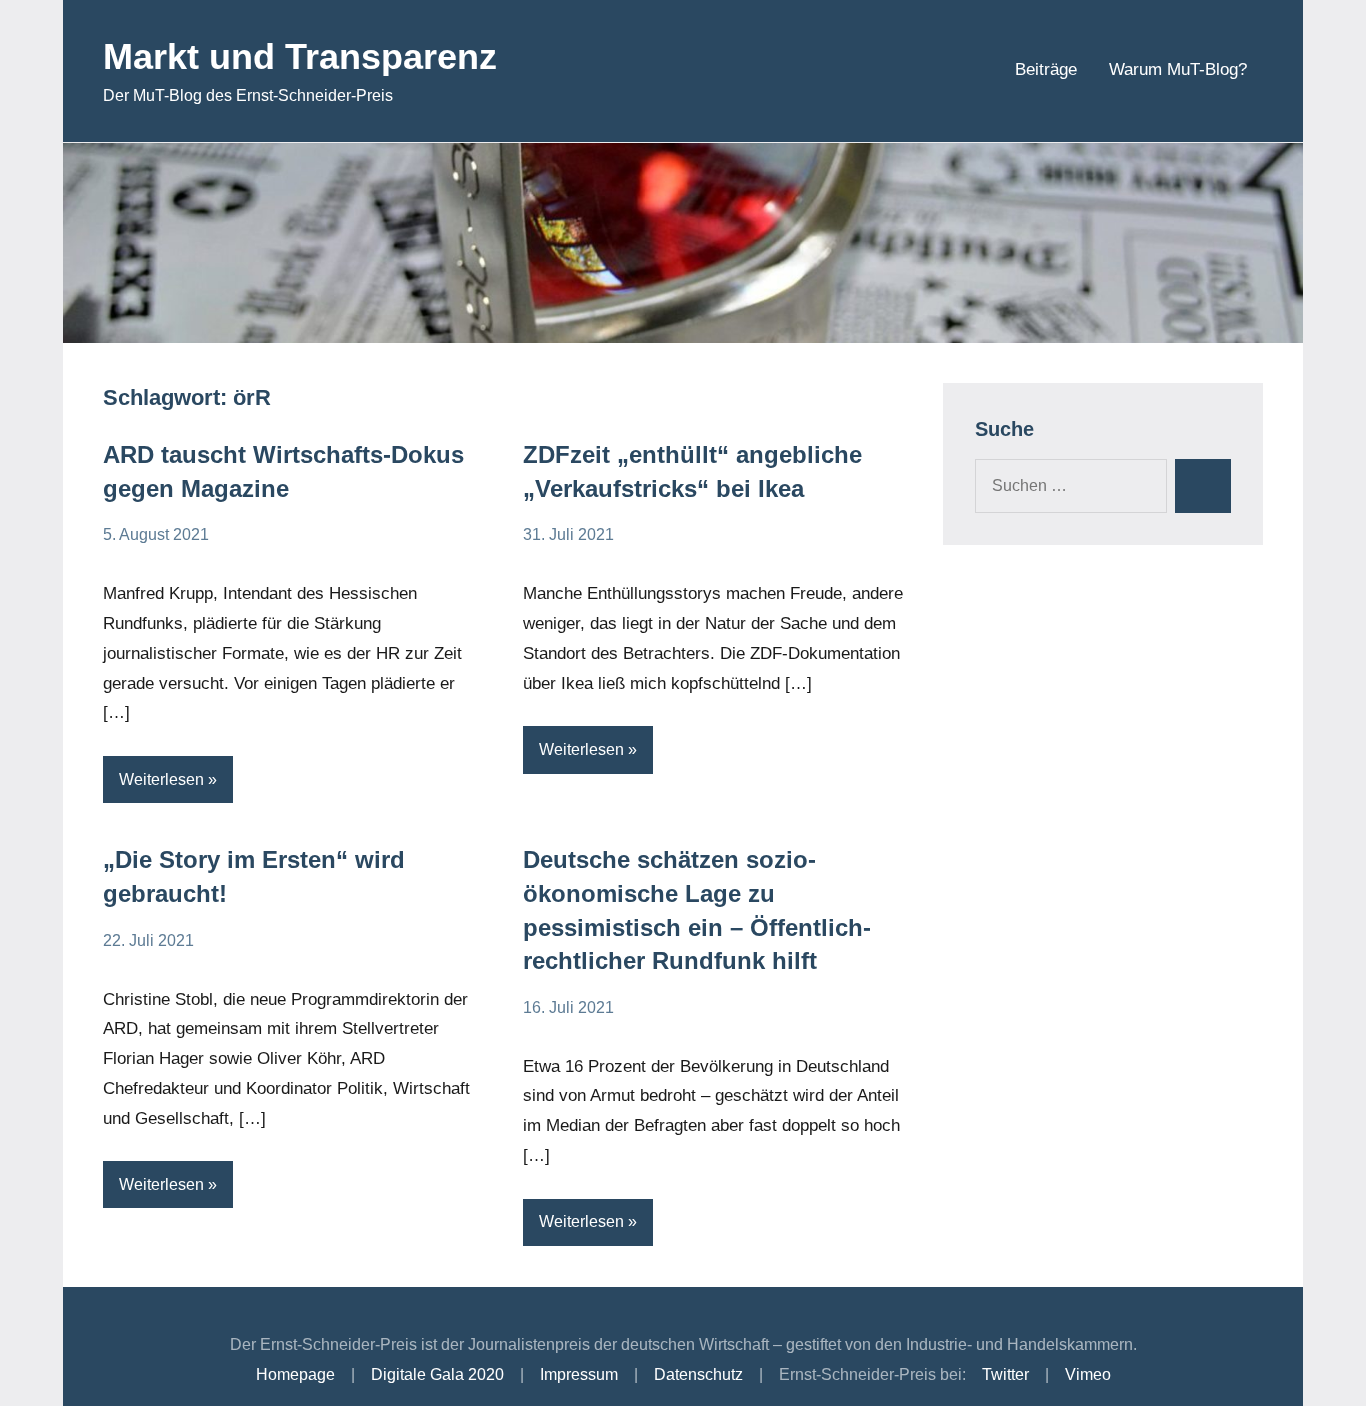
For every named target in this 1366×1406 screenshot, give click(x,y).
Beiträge (1046, 69)
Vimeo (1088, 1374)
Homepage (295, 1374)
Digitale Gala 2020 (437, 1374)
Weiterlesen (161, 779)
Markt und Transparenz (300, 56)
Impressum (579, 1374)
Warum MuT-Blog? (1178, 69)
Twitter (1005, 1374)
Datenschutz (698, 1374)
